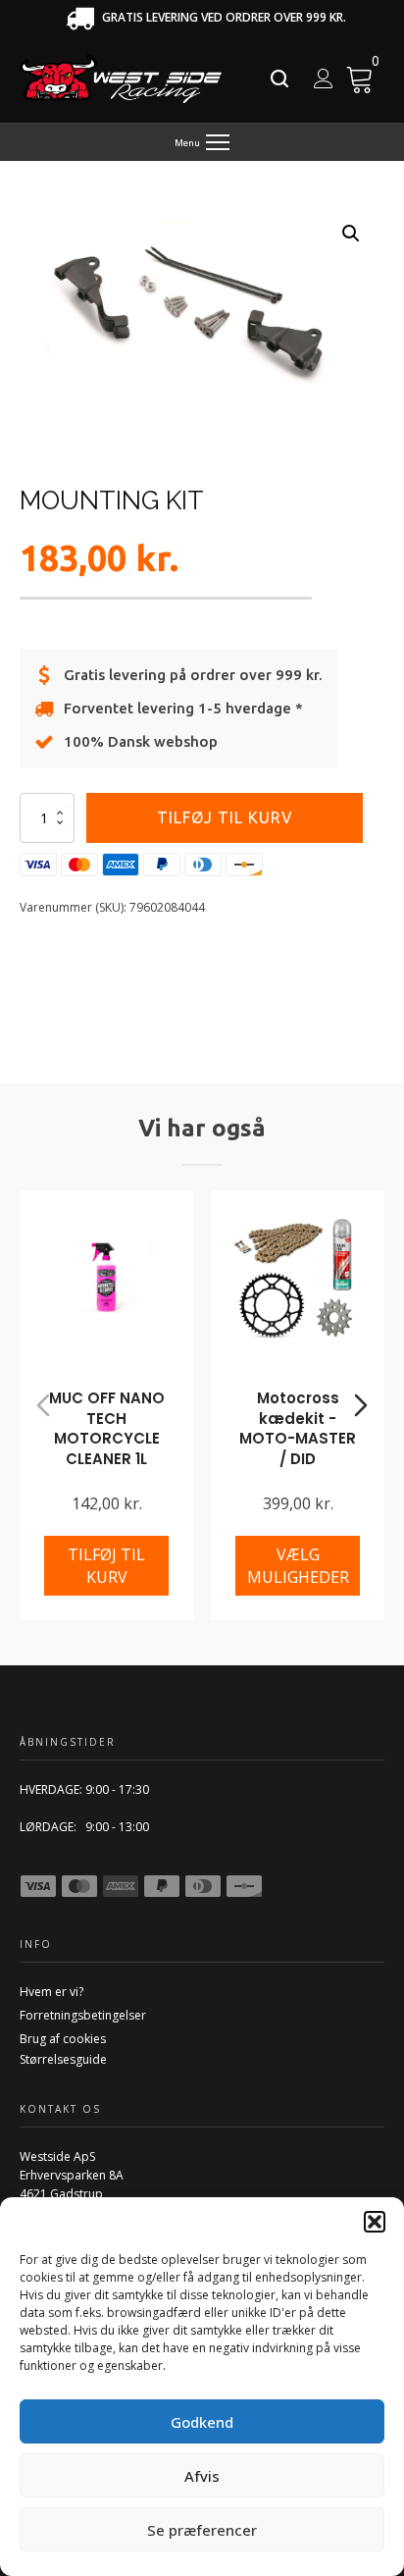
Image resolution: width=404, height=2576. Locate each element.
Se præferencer (202, 2530)
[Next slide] (361, 1405)
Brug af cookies (63, 2039)
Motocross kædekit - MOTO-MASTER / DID (298, 1428)
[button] (375, 2222)
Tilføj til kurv (225, 817)
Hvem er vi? (51, 1992)
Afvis (202, 2476)
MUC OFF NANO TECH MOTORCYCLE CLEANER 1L (107, 1428)
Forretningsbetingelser (83, 2015)
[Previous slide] (43, 1405)
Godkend (202, 2422)
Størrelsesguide (63, 2059)
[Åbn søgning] (279, 79)
